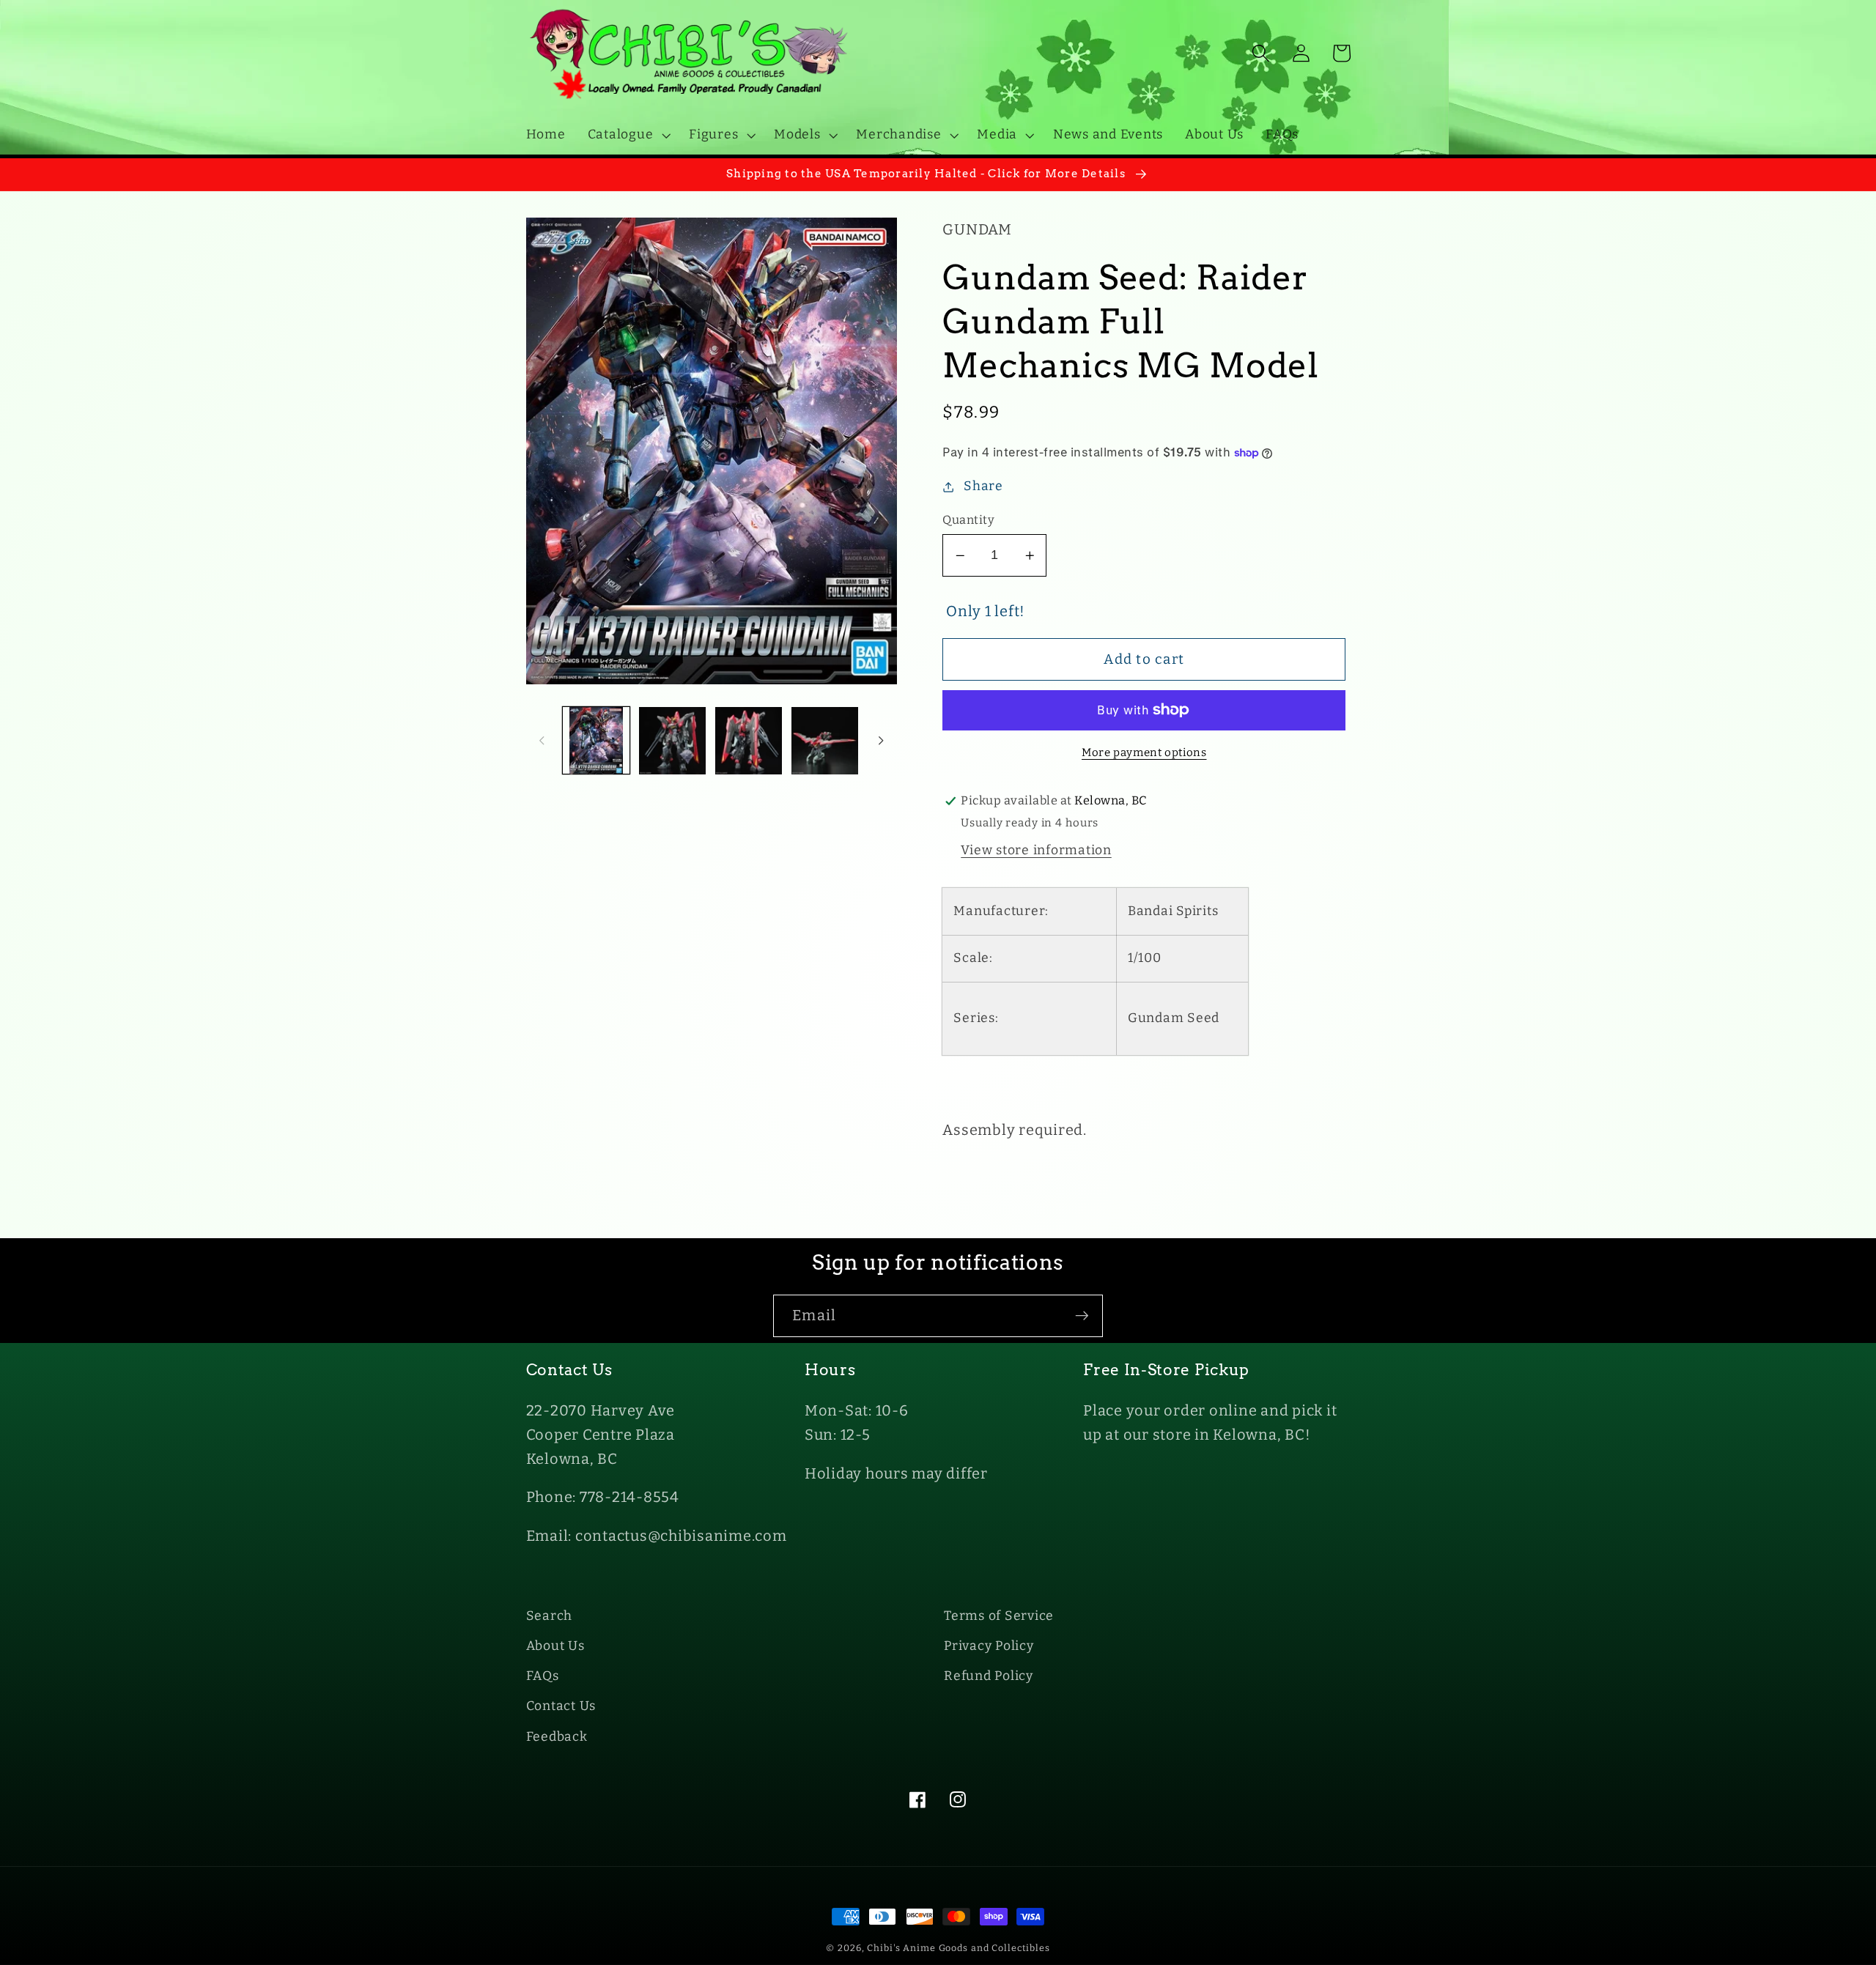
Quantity (968, 520)
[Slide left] (542, 741)
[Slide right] (881, 741)
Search (550, 1616)
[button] (628, 135)
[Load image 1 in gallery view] (596, 740)
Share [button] (983, 486)
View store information (1036, 850)
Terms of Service (999, 1616)
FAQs (543, 1676)
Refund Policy (989, 1676)
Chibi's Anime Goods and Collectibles (959, 1948)
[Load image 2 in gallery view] (672, 740)
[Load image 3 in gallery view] (749, 740)
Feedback (557, 1737)
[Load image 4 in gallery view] (825, 740)
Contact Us (561, 1706)
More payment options (1144, 752)
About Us (555, 1646)
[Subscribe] (1082, 1316)
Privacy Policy (989, 1646)
